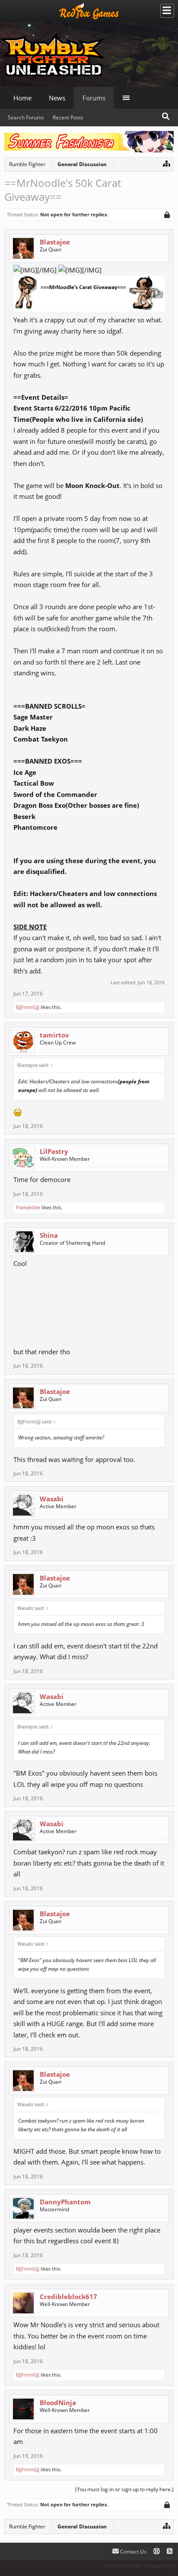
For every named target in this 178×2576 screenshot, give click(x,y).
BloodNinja (58, 2403)
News (57, 98)
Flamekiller (28, 1207)
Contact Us (133, 2552)
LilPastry (54, 1151)
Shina (49, 1235)
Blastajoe (55, 242)
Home (22, 98)
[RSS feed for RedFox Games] (170, 2552)
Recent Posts (68, 117)
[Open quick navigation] (167, 163)
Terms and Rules (122, 2565)
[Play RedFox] (89, 11)
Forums (94, 98)
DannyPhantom (65, 2202)
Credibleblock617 (68, 2297)
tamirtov (54, 1035)
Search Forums (26, 117)
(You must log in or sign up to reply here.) (124, 2489)
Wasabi (52, 1499)
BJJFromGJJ (28, 1007)
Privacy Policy (161, 2565)
